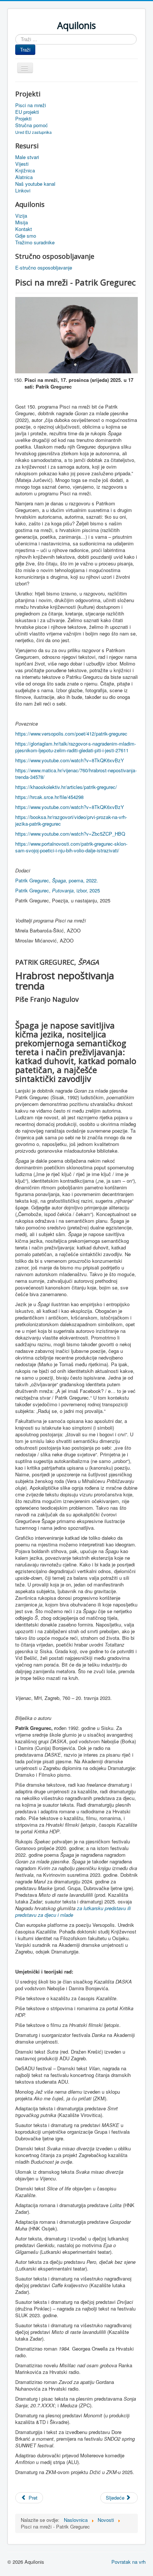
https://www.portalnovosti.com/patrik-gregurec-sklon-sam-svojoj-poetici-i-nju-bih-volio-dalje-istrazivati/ (71, 847)
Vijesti (22, 164)
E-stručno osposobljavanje (44, 268)
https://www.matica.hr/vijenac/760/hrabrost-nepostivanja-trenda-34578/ (76, 774)
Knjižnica (25, 171)
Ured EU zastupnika (33, 132)
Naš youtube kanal (35, 184)
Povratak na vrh (128, 2562)
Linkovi (23, 191)
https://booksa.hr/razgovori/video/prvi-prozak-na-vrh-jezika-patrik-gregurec (71, 820)
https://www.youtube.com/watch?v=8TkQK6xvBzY (70, 760)
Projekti (23, 119)
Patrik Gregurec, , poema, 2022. (57, 880)
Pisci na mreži (31, 105)
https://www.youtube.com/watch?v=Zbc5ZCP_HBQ (70, 834)
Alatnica (24, 177)
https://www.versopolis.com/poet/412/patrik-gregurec (71, 734)
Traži (25, 49)
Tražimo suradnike (35, 242)
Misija (22, 222)
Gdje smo (26, 236)
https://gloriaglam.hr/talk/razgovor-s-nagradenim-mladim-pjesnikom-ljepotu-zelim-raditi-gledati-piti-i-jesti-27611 (76, 747)
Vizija (21, 216)
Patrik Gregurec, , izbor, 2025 (58, 890)
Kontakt (24, 229)
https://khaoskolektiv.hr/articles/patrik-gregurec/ (66, 787)
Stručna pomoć (32, 125)
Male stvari (27, 157)
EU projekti (27, 112)
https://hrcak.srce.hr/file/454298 (49, 797)
